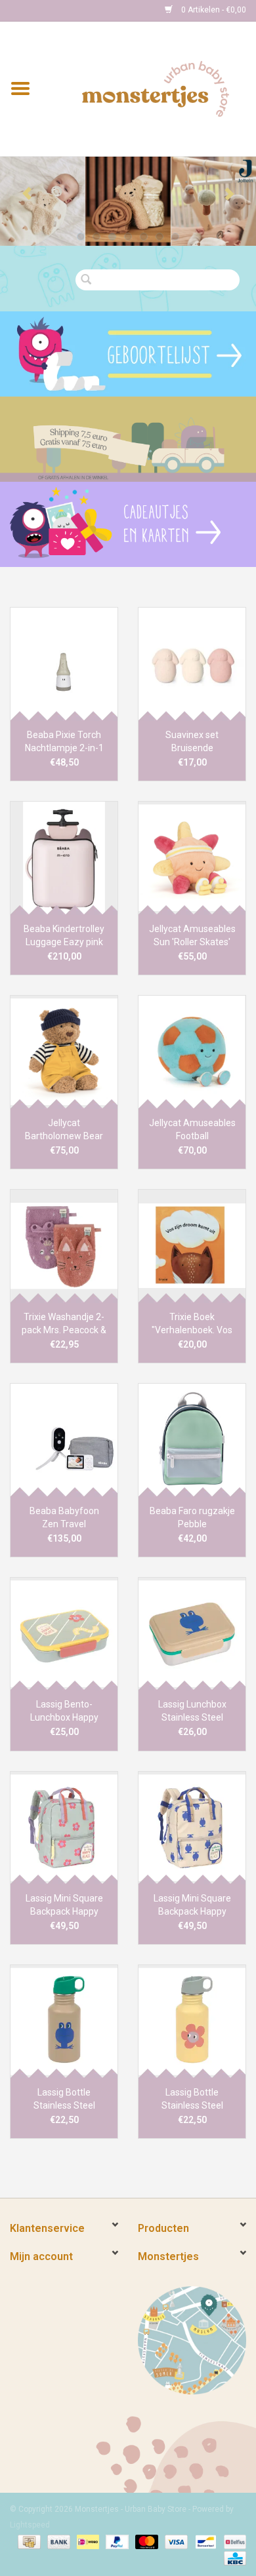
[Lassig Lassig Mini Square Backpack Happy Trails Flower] (64, 1828)
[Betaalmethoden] (28, 2541)
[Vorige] (27, 194)
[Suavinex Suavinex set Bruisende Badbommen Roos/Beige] (192, 664)
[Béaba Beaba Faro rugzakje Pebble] (192, 1440)
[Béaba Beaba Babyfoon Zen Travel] (64, 1440)
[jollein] (128, 202)
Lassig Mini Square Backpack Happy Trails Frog (192, 1905)
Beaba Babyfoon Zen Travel (64, 1517)
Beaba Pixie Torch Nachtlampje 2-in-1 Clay (64, 742)
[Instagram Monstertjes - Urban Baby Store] (66, 10)
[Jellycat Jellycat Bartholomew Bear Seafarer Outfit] (64, 1052)
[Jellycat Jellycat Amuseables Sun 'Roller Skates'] (192, 858)
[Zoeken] (90, 280)
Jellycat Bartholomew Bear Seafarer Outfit (64, 1130)
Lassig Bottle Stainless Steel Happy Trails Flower (192, 2099)
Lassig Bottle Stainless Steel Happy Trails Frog (64, 2099)
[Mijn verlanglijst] (128, 354)
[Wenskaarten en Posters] (128, 524)
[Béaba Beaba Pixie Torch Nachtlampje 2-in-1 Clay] (64, 664)
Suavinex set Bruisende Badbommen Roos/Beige (192, 742)
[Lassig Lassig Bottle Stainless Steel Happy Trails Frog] (64, 2021)
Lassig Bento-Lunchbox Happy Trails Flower (64, 1711)
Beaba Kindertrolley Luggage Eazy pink (64, 935)
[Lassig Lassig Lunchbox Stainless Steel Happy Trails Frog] (192, 1634)
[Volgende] (229, 194)
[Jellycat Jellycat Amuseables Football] (192, 1052)
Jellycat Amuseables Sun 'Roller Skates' (192, 935)
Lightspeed (30, 2525)
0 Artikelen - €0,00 (213, 10)
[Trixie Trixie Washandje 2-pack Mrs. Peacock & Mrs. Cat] (64, 1246)
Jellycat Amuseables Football (192, 1129)
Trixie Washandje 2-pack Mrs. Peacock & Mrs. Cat (64, 1324)
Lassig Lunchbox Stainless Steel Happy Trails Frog (192, 1711)
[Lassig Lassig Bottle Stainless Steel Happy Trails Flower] (192, 2021)
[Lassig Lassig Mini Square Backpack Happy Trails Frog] (192, 1828)
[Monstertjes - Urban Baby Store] (156, 88)
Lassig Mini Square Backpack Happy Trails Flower (64, 1905)
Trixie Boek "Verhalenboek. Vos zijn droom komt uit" (192, 1324)
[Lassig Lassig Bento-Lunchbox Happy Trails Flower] (64, 1634)
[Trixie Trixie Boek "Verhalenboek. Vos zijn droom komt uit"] (192, 1246)
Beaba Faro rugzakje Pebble (192, 1517)
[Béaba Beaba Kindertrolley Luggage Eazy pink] (64, 858)
